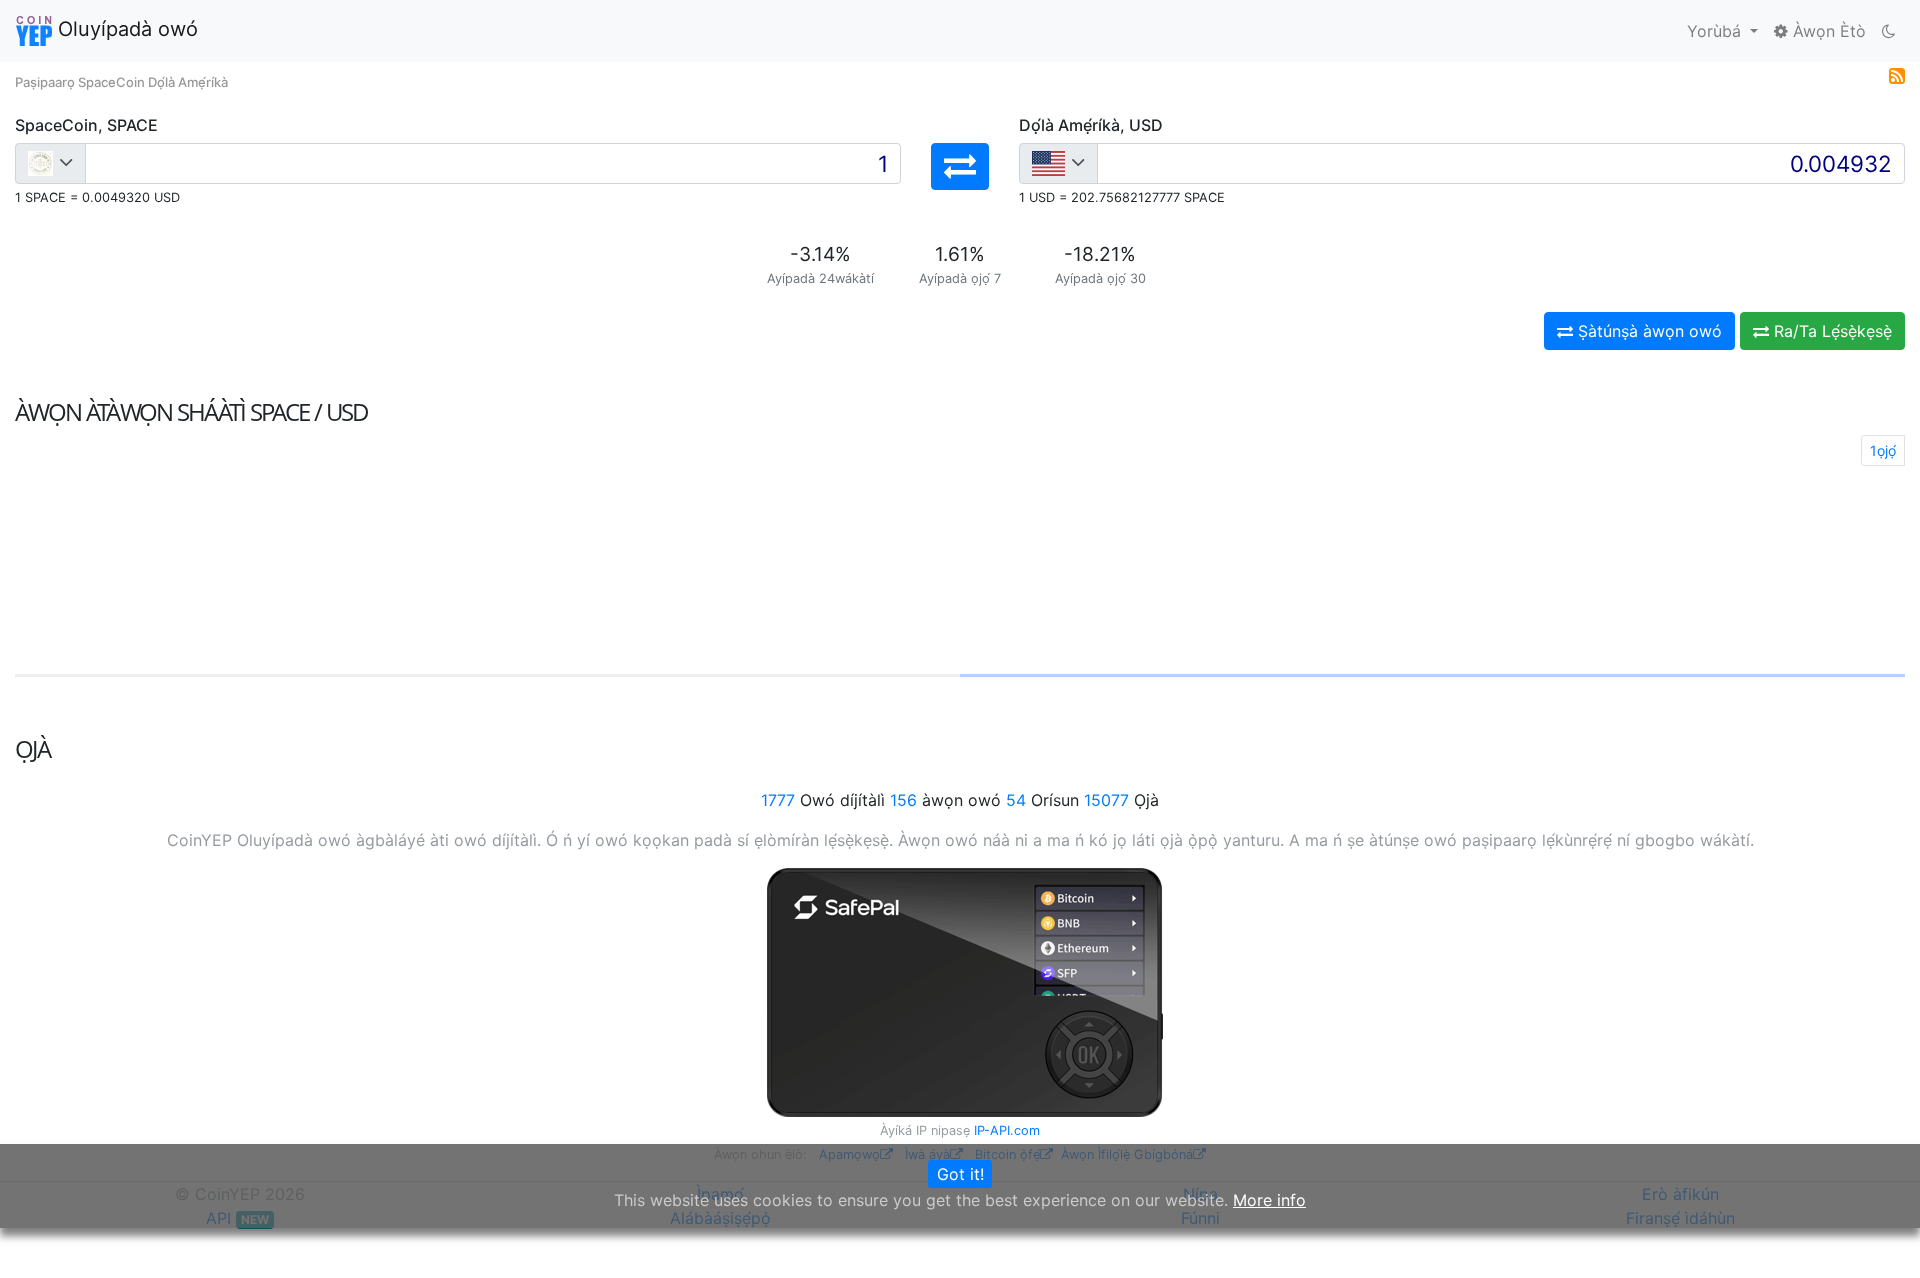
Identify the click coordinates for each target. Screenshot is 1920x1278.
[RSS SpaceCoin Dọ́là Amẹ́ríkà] (1897, 74)
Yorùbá (1716, 31)
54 (1016, 800)
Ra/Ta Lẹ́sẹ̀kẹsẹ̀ (1830, 331)
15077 (1106, 800)
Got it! (960, 1174)
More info (1269, 1200)
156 (903, 800)
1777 (778, 800)
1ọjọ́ (1883, 450)
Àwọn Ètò (1827, 31)
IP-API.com (1007, 1130)
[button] (960, 166)
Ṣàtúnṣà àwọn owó (1647, 331)
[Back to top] (1876, 1235)
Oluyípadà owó (125, 29)
